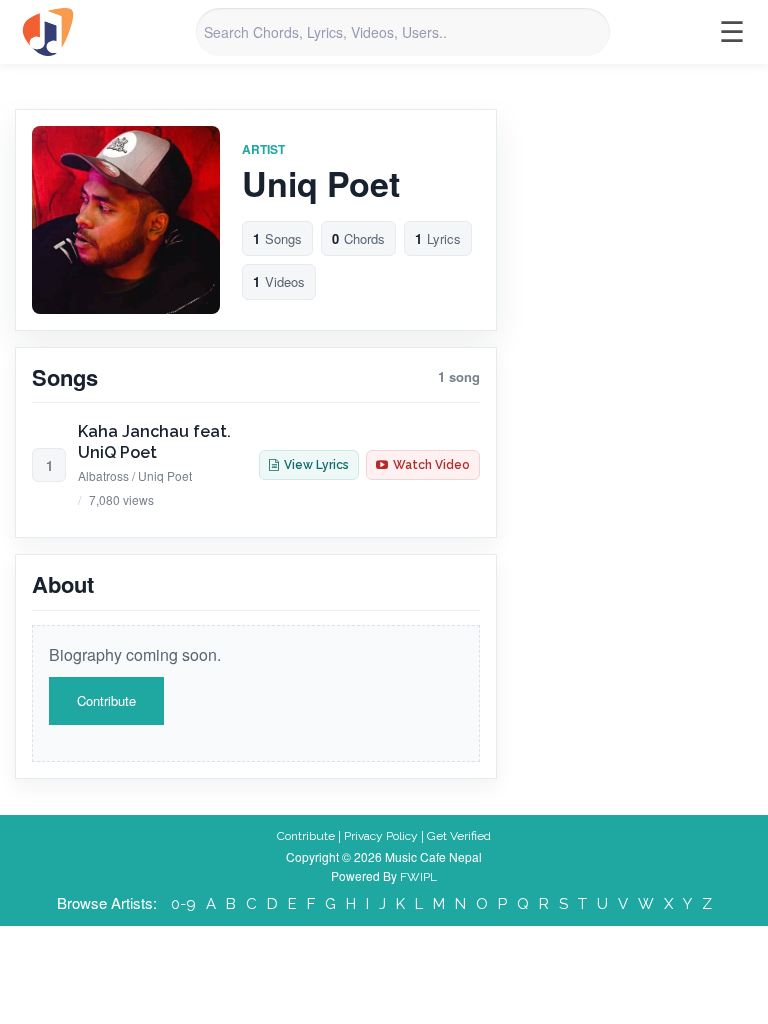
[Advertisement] (647, 209)
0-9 (183, 904)
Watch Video (431, 465)
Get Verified (459, 836)
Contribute (106, 700)
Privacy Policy (381, 836)
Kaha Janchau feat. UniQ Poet (154, 442)
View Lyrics (316, 465)
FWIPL (418, 877)
